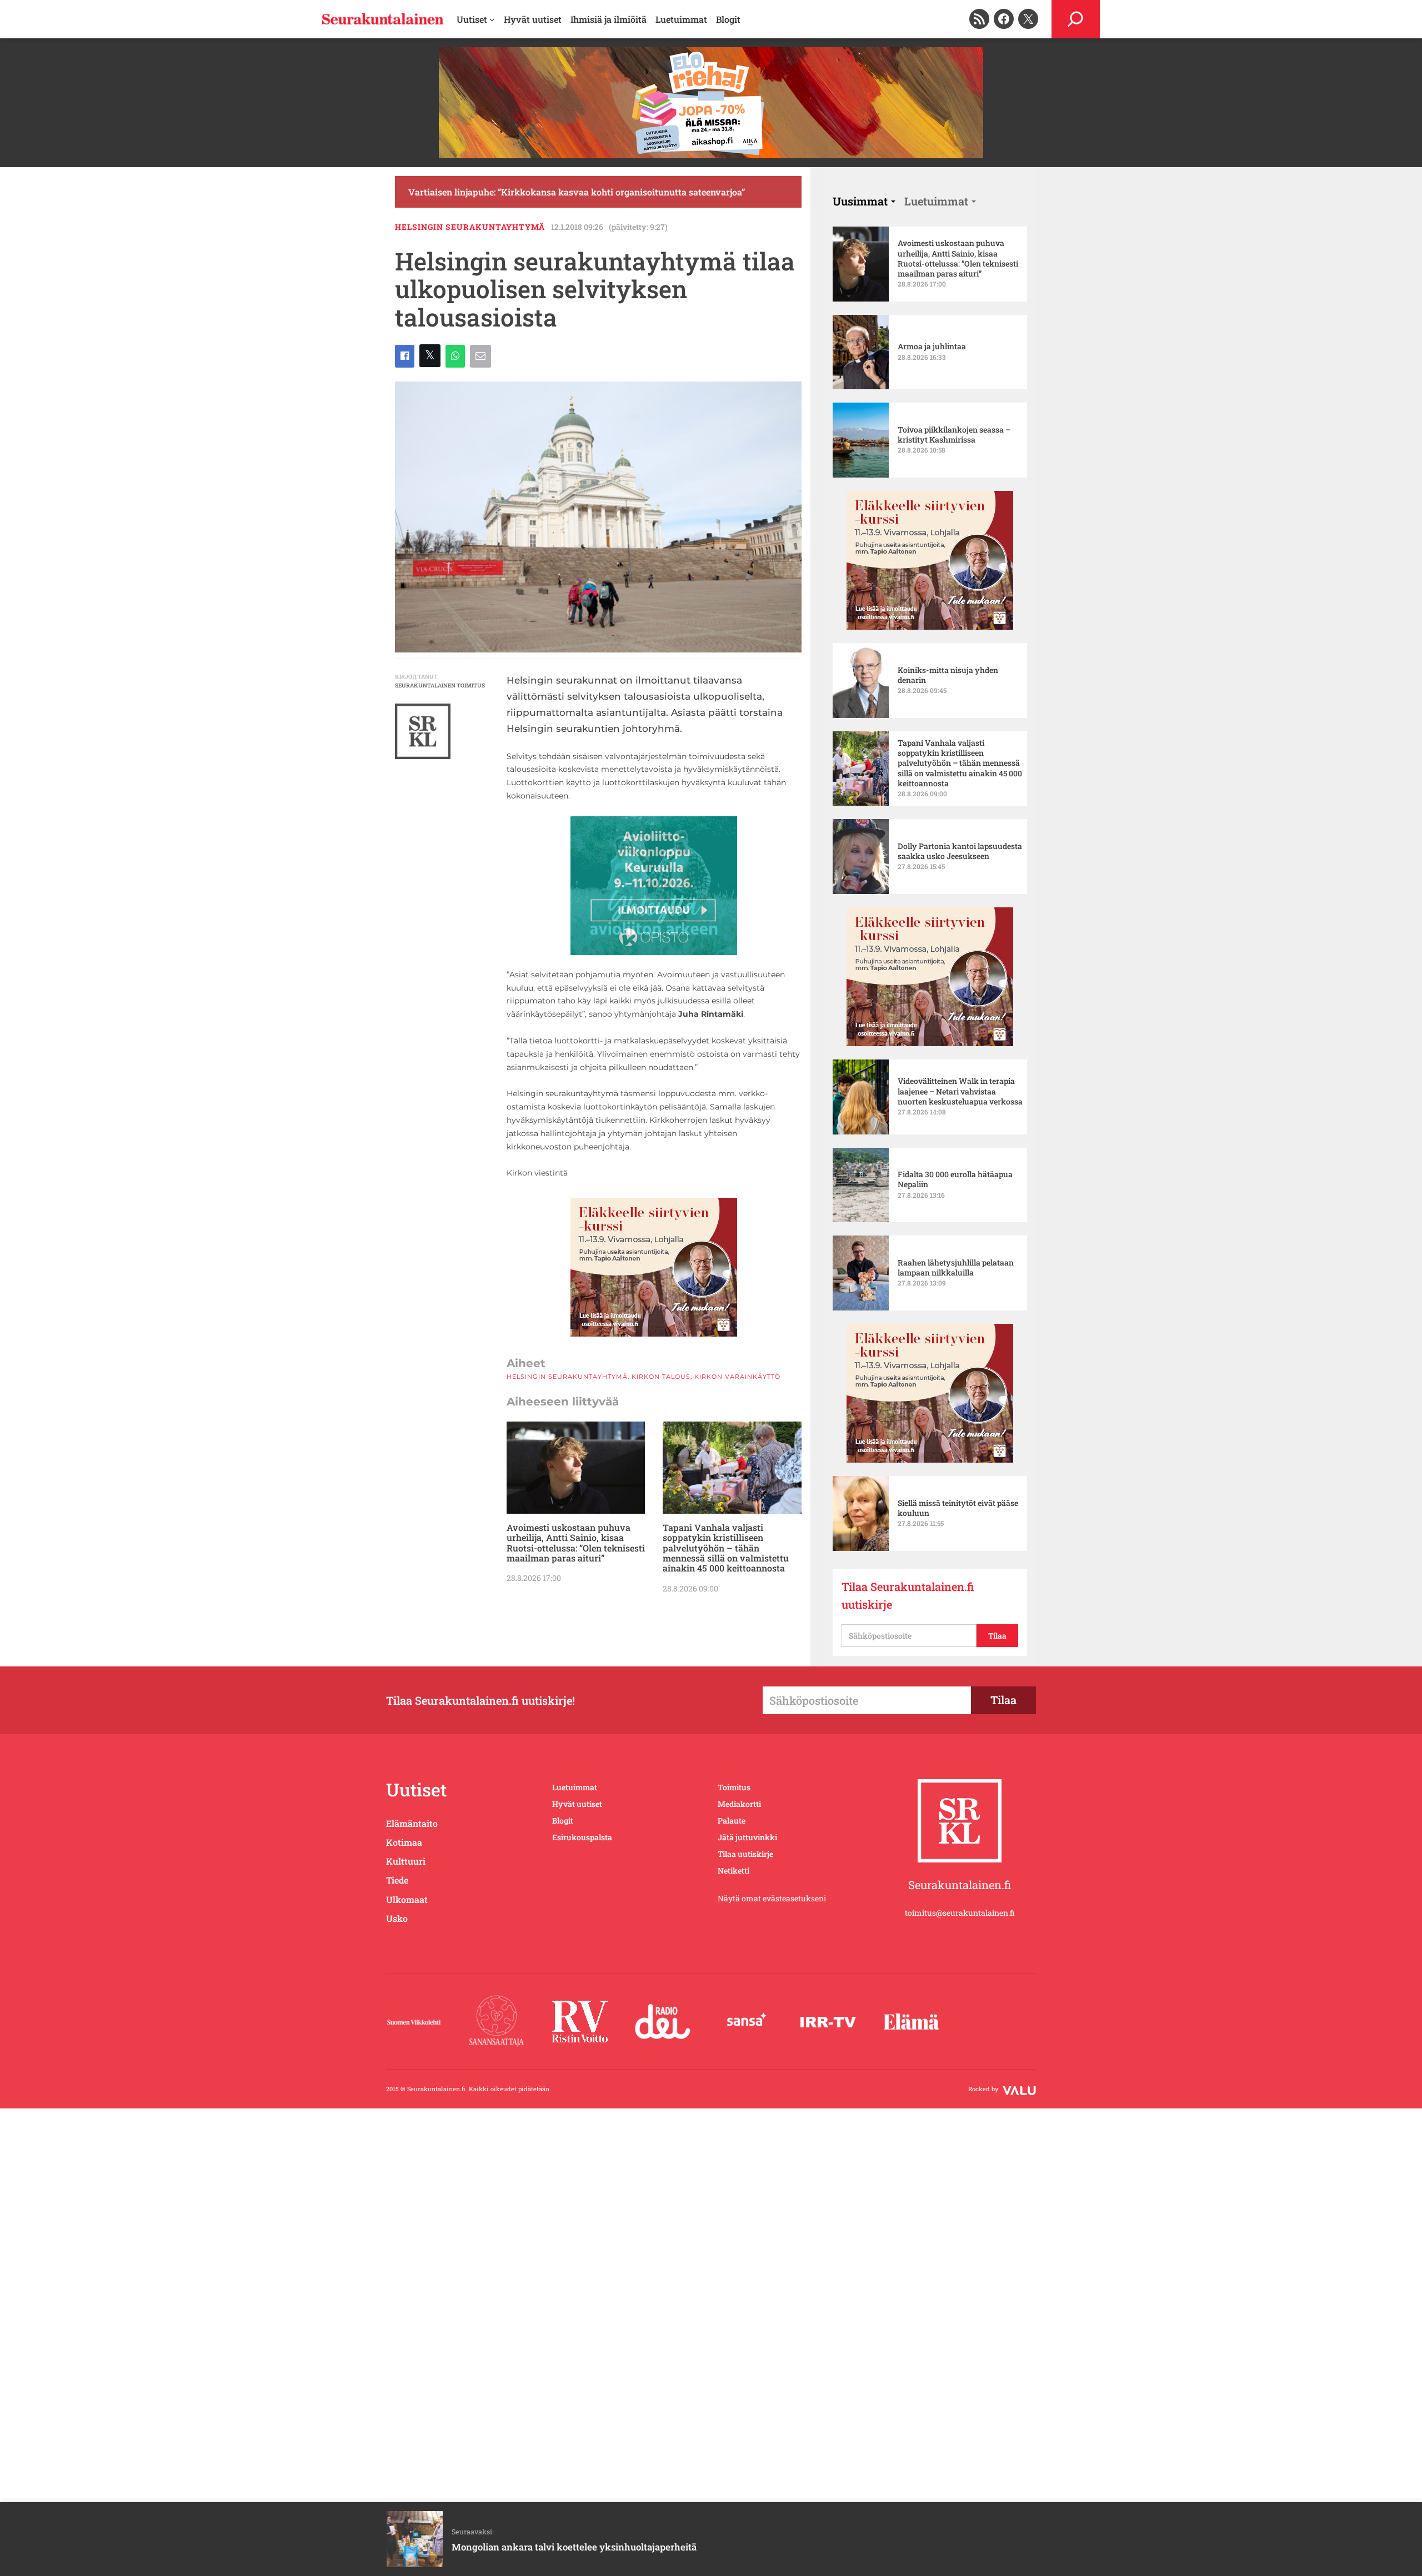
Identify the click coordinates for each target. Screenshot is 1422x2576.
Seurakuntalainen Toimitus (440, 686)
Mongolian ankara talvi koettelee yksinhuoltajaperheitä (574, 2547)
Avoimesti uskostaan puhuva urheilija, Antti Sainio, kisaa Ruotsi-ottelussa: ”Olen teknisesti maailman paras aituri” (576, 1543)
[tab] (864, 201)
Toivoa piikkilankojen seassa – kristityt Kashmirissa (954, 435)
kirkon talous (661, 1377)
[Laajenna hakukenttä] (1076, 19)
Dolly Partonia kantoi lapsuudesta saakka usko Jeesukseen (960, 851)
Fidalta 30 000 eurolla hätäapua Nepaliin (955, 1179)
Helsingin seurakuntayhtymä (470, 227)
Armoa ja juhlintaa (932, 347)
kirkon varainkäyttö (737, 1377)
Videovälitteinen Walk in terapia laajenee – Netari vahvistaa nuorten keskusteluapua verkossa (960, 1091)
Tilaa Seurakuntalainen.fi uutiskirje (908, 1595)
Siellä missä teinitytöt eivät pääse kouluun (958, 1508)
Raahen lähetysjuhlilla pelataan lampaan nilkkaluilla (956, 1268)
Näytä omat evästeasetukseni (772, 1898)
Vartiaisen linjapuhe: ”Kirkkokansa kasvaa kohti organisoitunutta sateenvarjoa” (577, 192)
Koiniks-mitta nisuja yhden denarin (948, 675)
